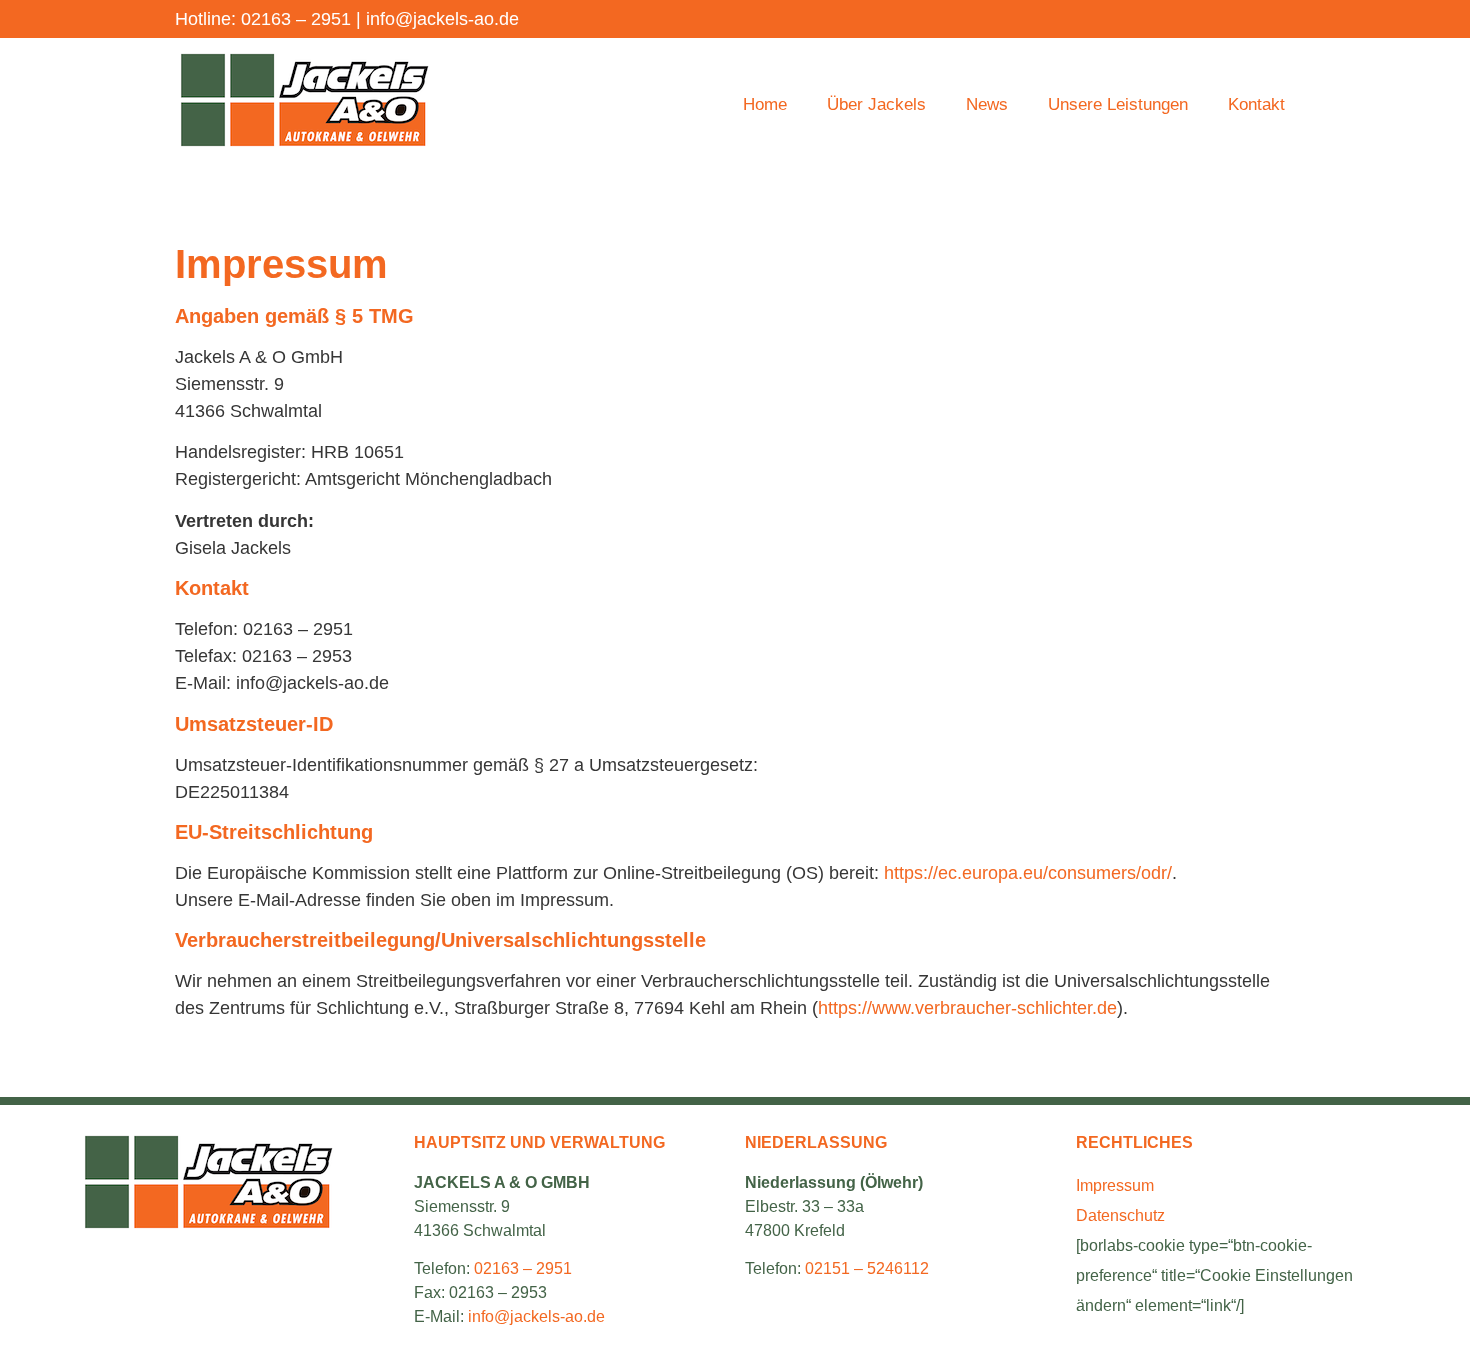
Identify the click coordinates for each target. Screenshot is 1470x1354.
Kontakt (1256, 104)
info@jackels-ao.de (442, 19)
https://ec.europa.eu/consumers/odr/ (1028, 873)
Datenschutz (1120, 1215)
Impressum (1115, 1185)
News (987, 104)
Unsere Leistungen (1118, 104)
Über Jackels (876, 104)
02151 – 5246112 (867, 1268)
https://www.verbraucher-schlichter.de (967, 1008)
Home (765, 104)
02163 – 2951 (296, 19)
